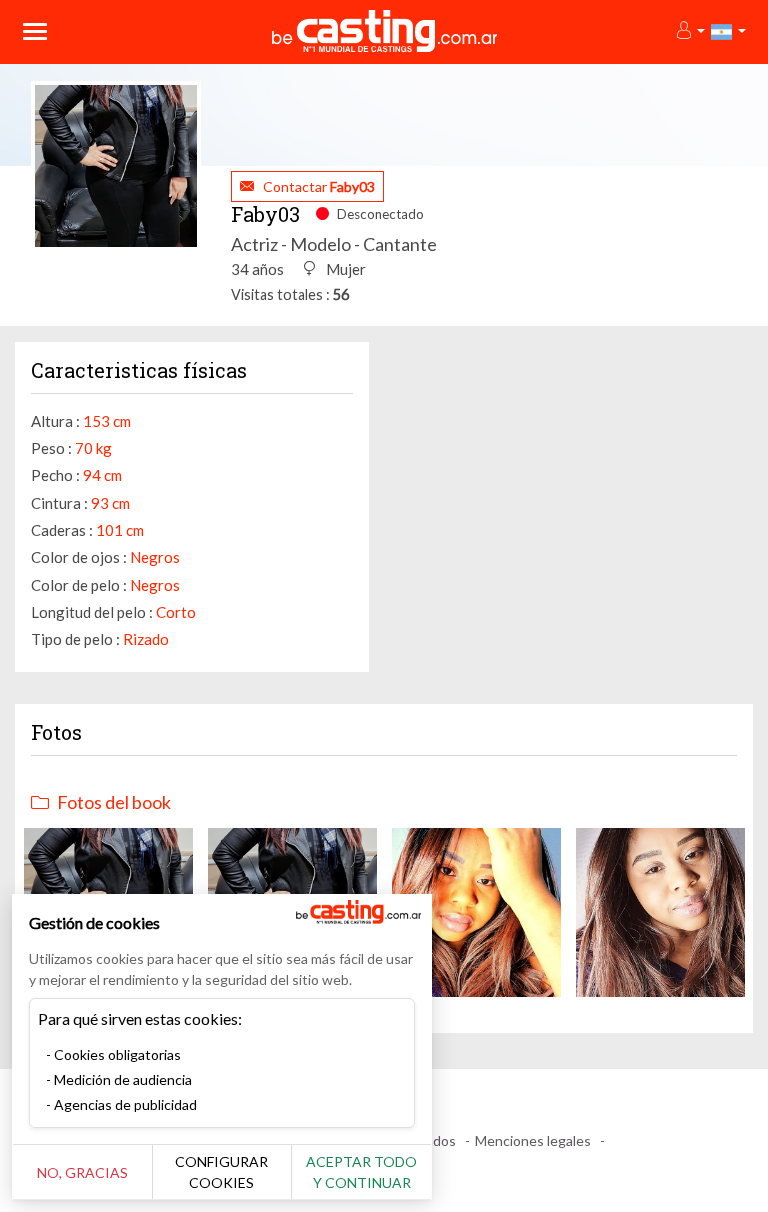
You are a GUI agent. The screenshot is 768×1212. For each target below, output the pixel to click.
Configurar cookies (221, 1172)
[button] (689, 31)
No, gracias (82, 1172)
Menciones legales (533, 1140)
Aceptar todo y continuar (361, 1172)
